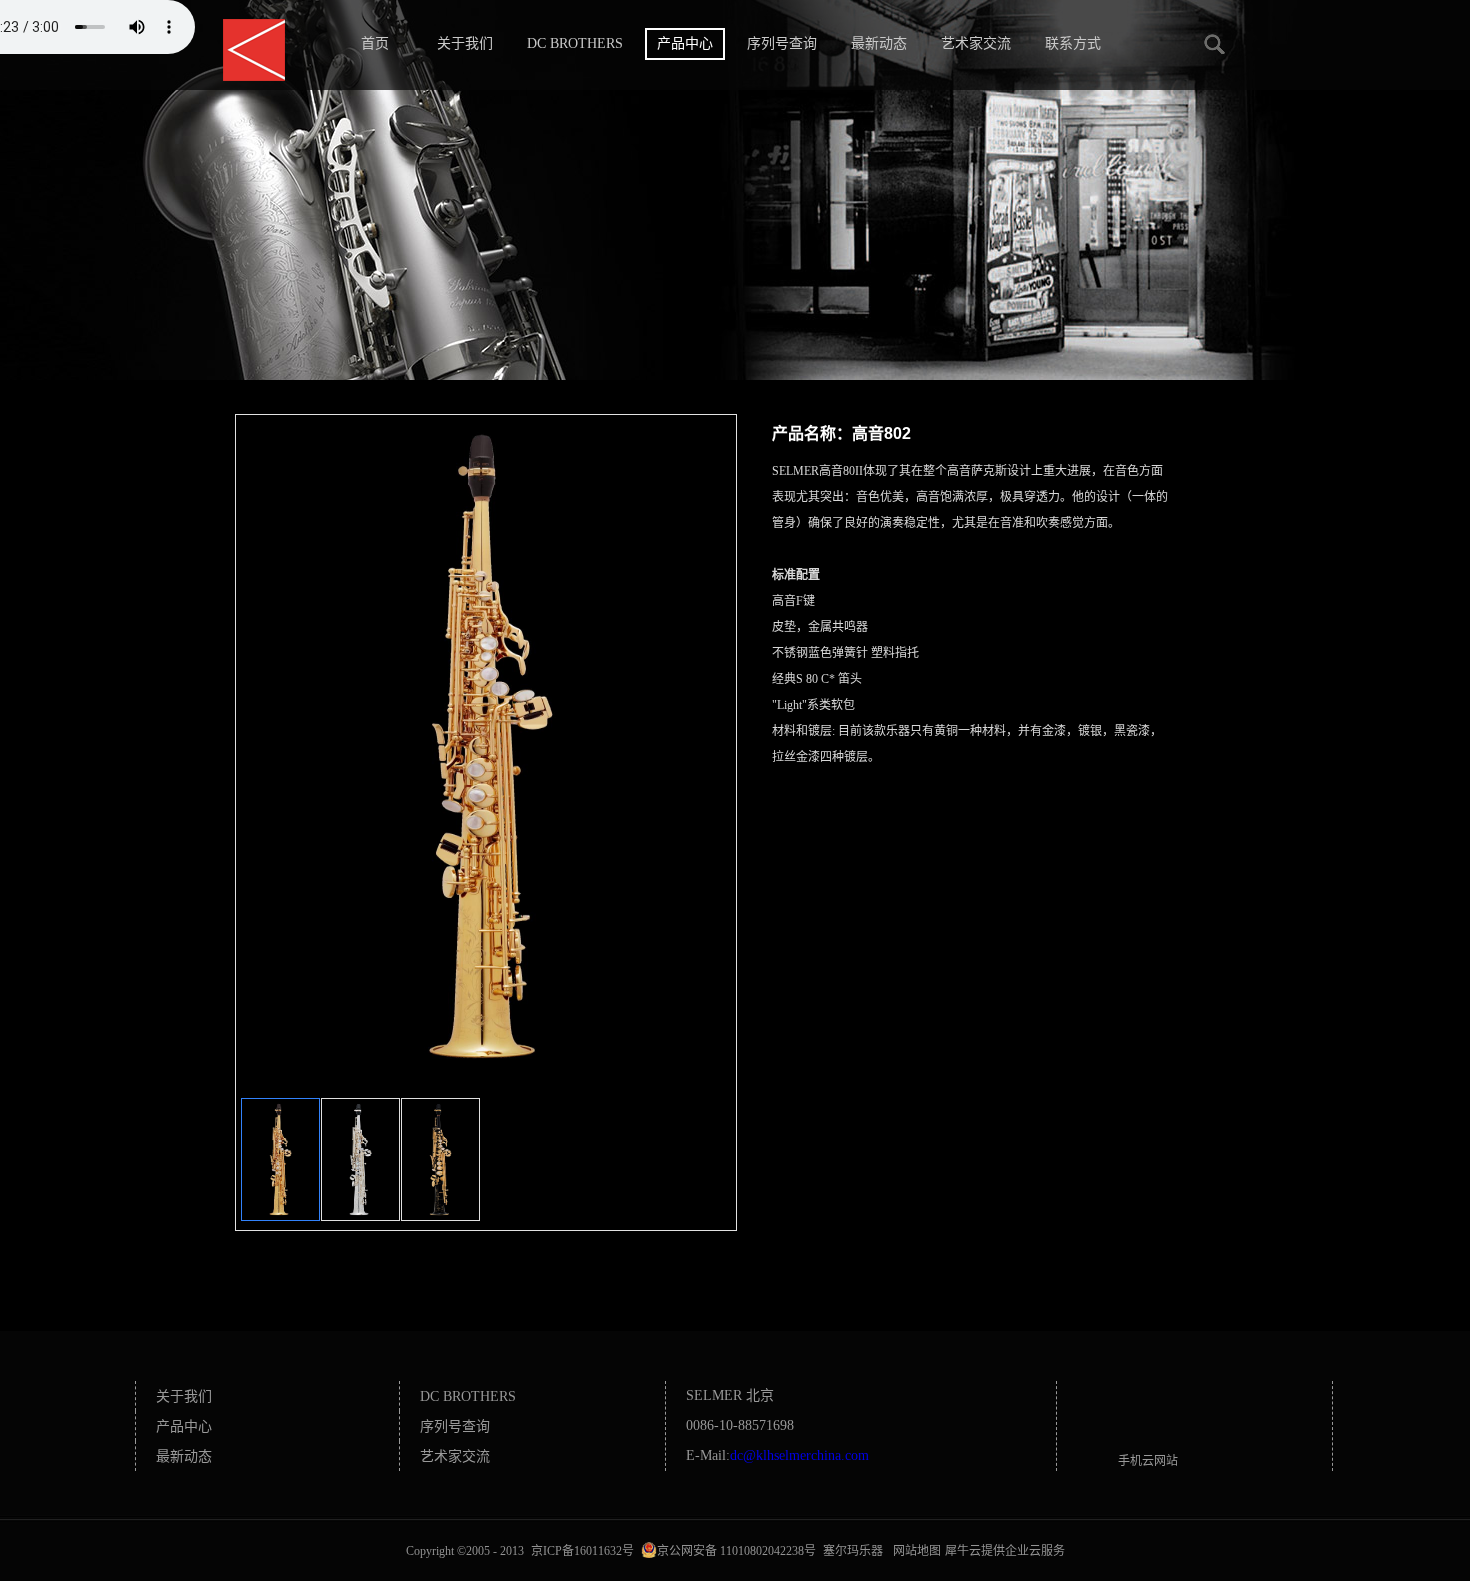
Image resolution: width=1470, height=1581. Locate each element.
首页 (375, 43)
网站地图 (914, 1551)
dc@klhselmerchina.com (799, 1455)
